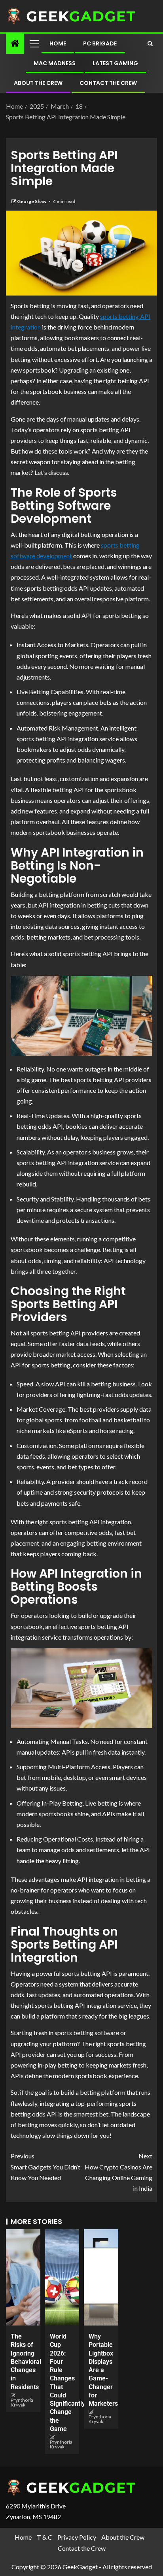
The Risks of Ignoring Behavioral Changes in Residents (26, 2362)
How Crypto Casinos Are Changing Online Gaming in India (118, 2172)
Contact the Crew (108, 83)
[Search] (150, 43)
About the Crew (38, 83)
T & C (45, 2537)
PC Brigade (100, 43)
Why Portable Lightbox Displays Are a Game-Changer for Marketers (103, 2370)
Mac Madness (55, 63)
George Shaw (32, 201)
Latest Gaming (115, 63)
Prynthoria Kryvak (22, 2402)
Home (58, 43)
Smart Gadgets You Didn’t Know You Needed (45, 2166)
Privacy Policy (77, 2537)
